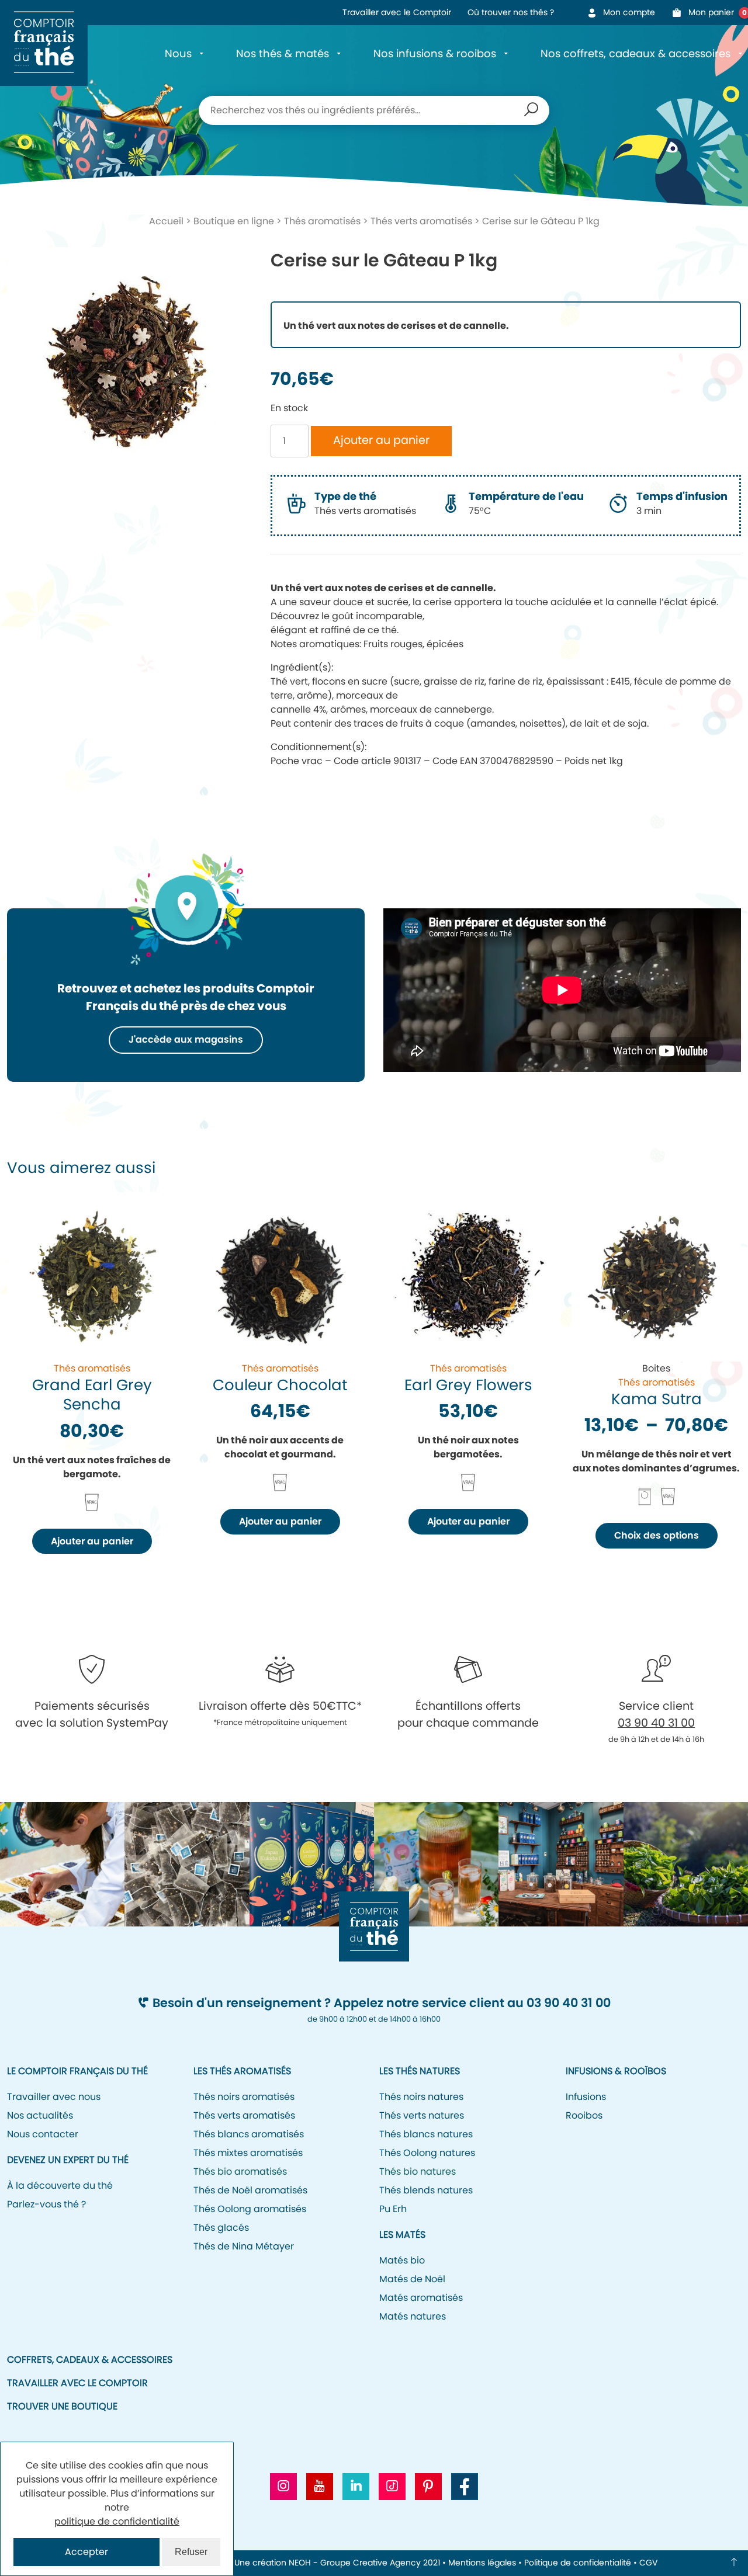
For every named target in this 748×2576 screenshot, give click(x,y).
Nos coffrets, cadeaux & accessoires (636, 53)
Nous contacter (43, 2134)
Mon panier (715, 12)
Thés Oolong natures (427, 2153)
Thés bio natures (418, 2171)
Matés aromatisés (421, 2298)
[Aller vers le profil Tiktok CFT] (392, 2487)
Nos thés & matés (283, 53)
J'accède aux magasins (186, 1039)
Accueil (166, 221)
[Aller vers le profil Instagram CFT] (283, 2487)
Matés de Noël (412, 2279)
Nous (178, 53)
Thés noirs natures (421, 2097)
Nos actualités (40, 2115)
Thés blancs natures (426, 2134)
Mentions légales (482, 2563)
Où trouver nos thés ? (511, 12)
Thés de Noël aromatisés (250, 2190)
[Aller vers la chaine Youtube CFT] (320, 2487)
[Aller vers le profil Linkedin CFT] (356, 2487)
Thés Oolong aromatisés (250, 2209)
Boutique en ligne (234, 221)
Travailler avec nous (54, 2097)
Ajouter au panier (381, 440)
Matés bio (402, 2260)
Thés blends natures (426, 2190)
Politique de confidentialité (578, 2563)
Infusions (586, 2097)
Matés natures (413, 2316)
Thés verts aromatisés (421, 221)
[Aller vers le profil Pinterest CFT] (428, 2487)
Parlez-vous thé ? (46, 2204)
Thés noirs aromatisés (244, 2097)
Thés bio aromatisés (240, 2171)
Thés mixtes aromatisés (248, 2153)
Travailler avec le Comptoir (397, 12)
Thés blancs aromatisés (249, 2134)
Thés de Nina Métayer (244, 2246)
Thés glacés (221, 2228)
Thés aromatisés (322, 221)
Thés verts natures (422, 2115)
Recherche (531, 110)
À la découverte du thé (60, 2186)
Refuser (191, 2552)
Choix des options (657, 1535)
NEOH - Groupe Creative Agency (355, 2563)
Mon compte (629, 12)
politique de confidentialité (117, 2521)
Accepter (86, 2552)
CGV (648, 2563)
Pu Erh (393, 2209)
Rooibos (584, 2115)
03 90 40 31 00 (656, 1723)
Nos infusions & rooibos (435, 53)
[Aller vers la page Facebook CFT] (465, 2487)
